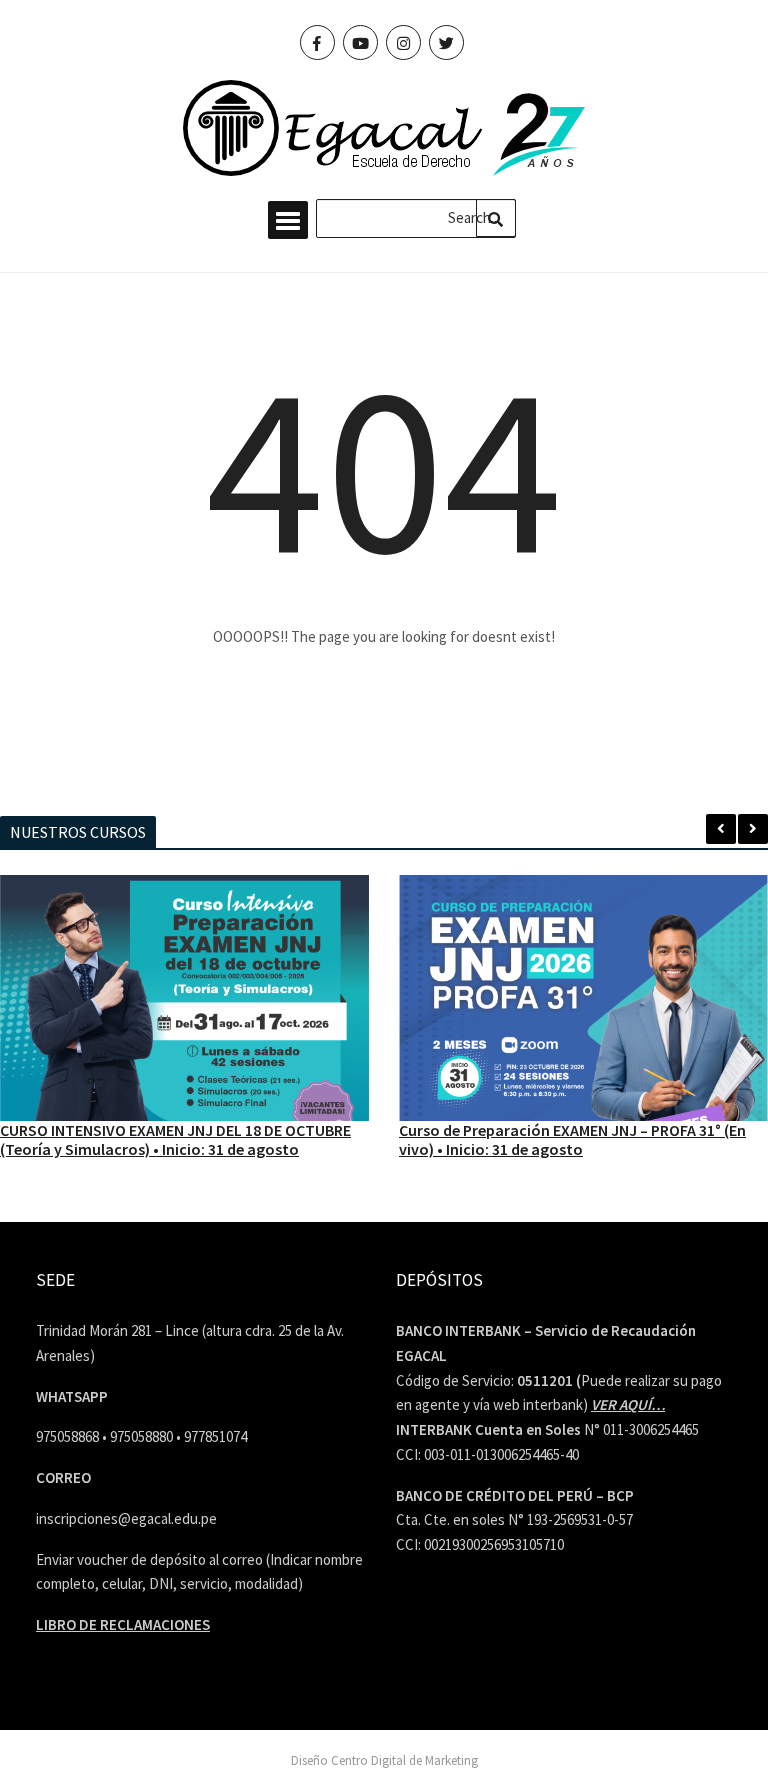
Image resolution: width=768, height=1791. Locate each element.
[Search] (496, 218)
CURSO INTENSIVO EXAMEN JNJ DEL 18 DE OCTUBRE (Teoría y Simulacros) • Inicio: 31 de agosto (175, 1139)
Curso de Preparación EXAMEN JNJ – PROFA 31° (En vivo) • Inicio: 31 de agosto (572, 1139)
